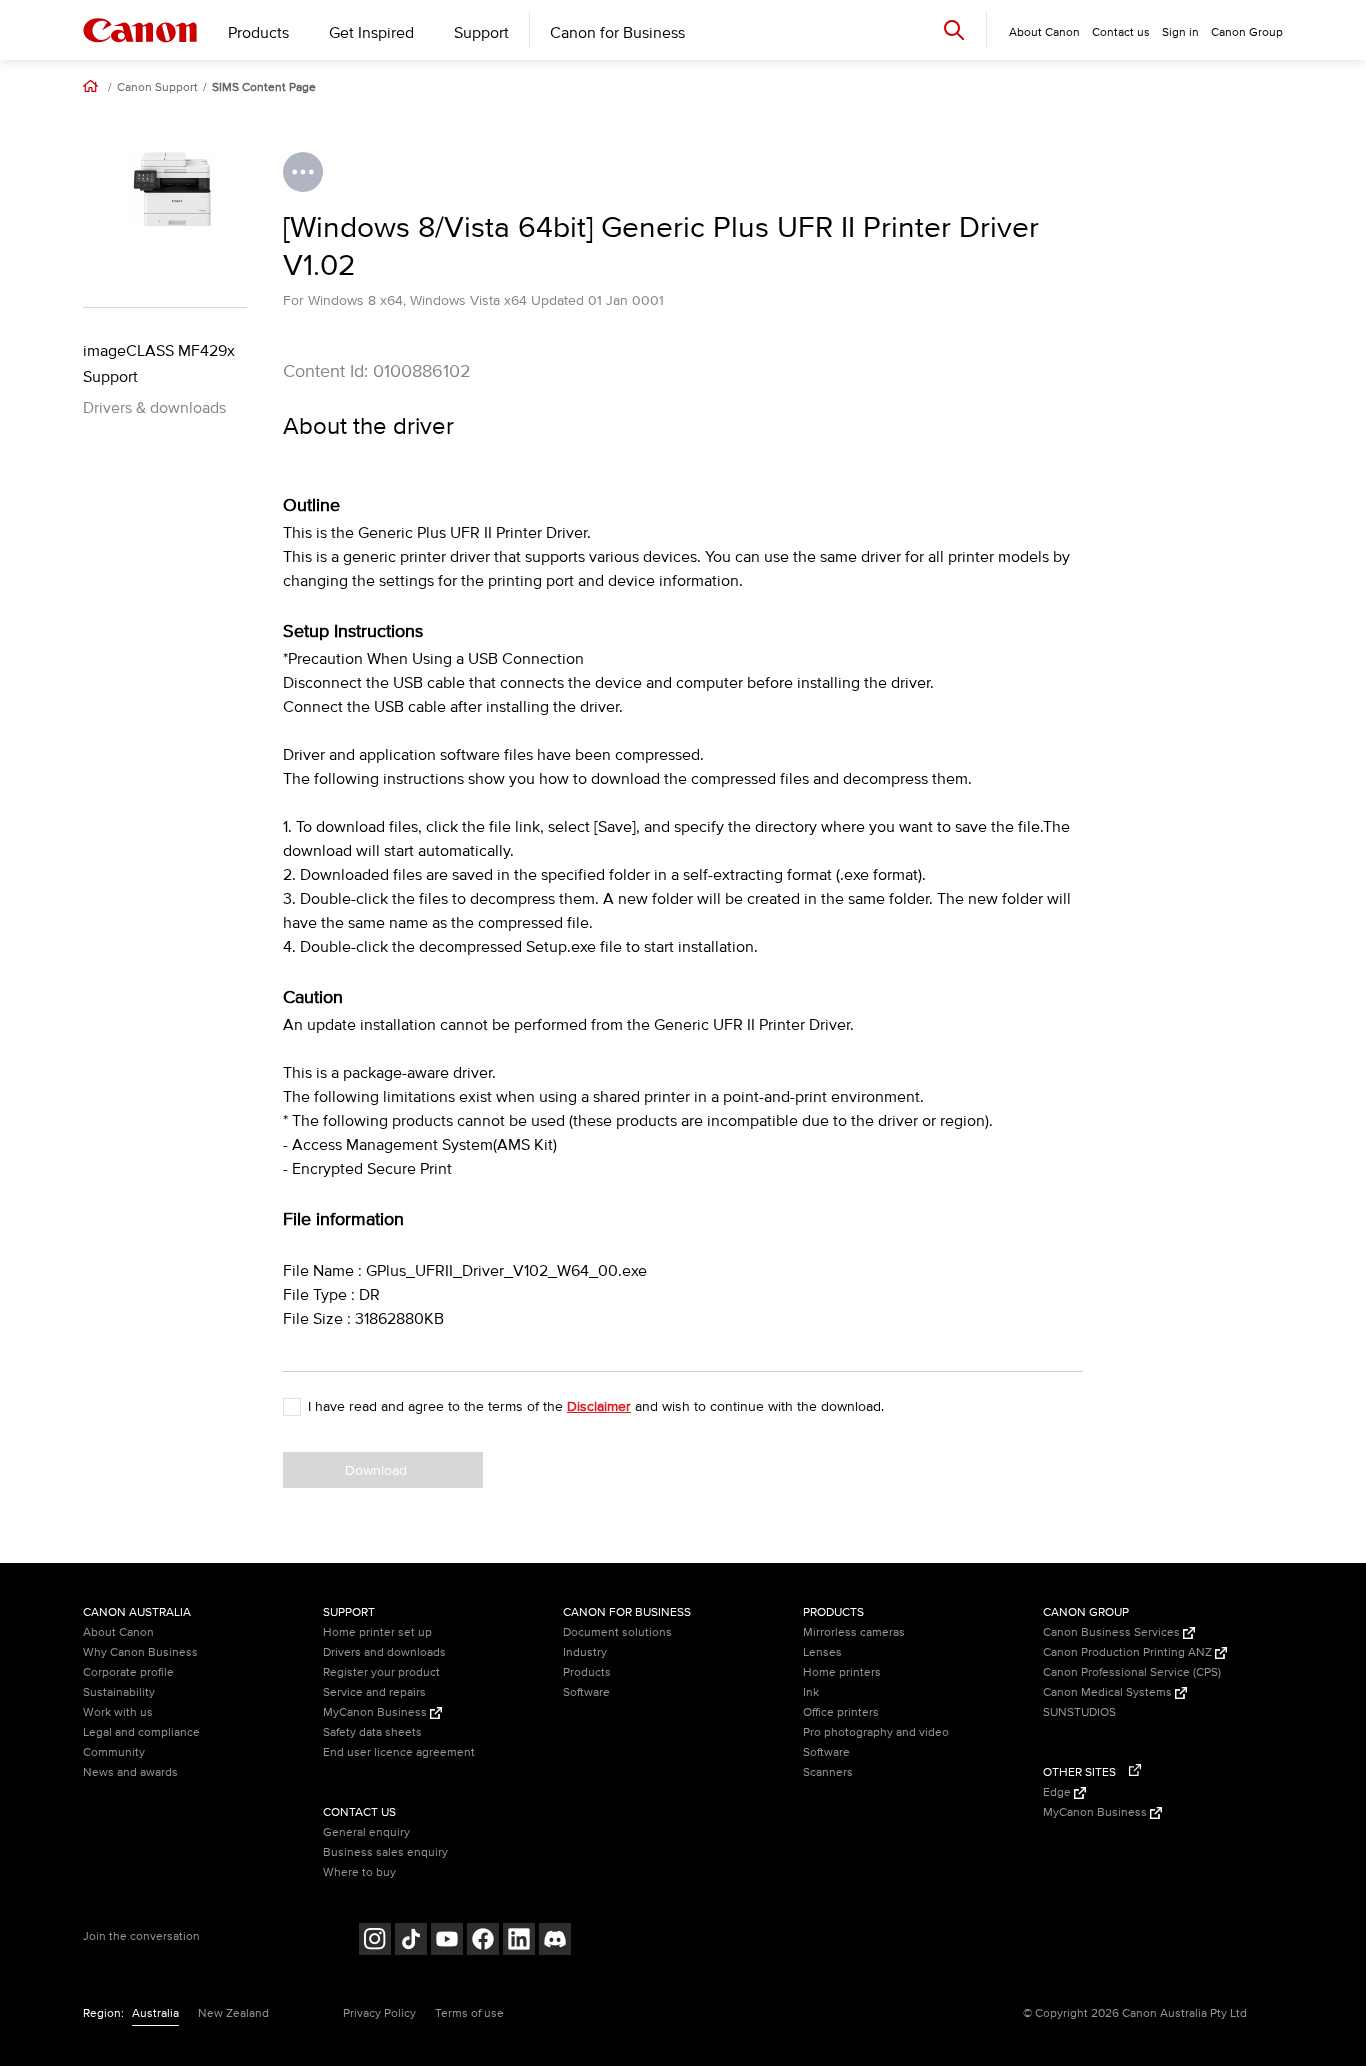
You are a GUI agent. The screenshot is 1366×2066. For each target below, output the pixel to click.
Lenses (822, 1652)
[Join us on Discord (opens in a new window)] (555, 1941)
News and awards (130, 1772)
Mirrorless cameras (854, 1632)
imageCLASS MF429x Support (159, 364)
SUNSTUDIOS (1079, 1712)
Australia (155, 2013)
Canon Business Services (1113, 1632)
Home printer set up (377, 1632)
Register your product (381, 1672)
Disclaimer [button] (599, 1406)
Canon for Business (617, 33)
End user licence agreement (399, 1752)
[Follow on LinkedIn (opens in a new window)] (519, 1941)
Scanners (828, 1772)
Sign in (1180, 32)
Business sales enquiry (385, 1852)
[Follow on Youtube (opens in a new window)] (447, 1941)
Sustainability (119, 1692)
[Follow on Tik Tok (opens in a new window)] (411, 1941)
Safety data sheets (372, 1732)
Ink (811, 1692)
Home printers (842, 1672)
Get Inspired (371, 33)
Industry (585, 1652)
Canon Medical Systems (1109, 1692)
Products (258, 33)
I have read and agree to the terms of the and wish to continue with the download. (596, 1406)
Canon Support (157, 88)
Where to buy (359, 1872)
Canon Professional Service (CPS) (1132, 1672)
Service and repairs (374, 1692)
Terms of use (469, 2013)
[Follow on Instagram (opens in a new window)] (375, 1941)
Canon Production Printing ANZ (1129, 1652)
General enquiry (366, 1832)
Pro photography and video (876, 1732)
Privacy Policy (379, 2013)
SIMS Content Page (264, 88)
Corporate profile (128, 1672)
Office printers (841, 1712)
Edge (1058, 1792)
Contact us (1121, 32)
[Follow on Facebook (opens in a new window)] (483, 1941)
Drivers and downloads (384, 1652)
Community (114, 1752)
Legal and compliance (141, 1732)
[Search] (954, 29)
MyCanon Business (376, 1712)
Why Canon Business (140, 1652)
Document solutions (617, 1632)
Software (586, 1692)
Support (481, 33)
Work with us (118, 1712)
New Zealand (233, 2013)
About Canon (118, 1632)
